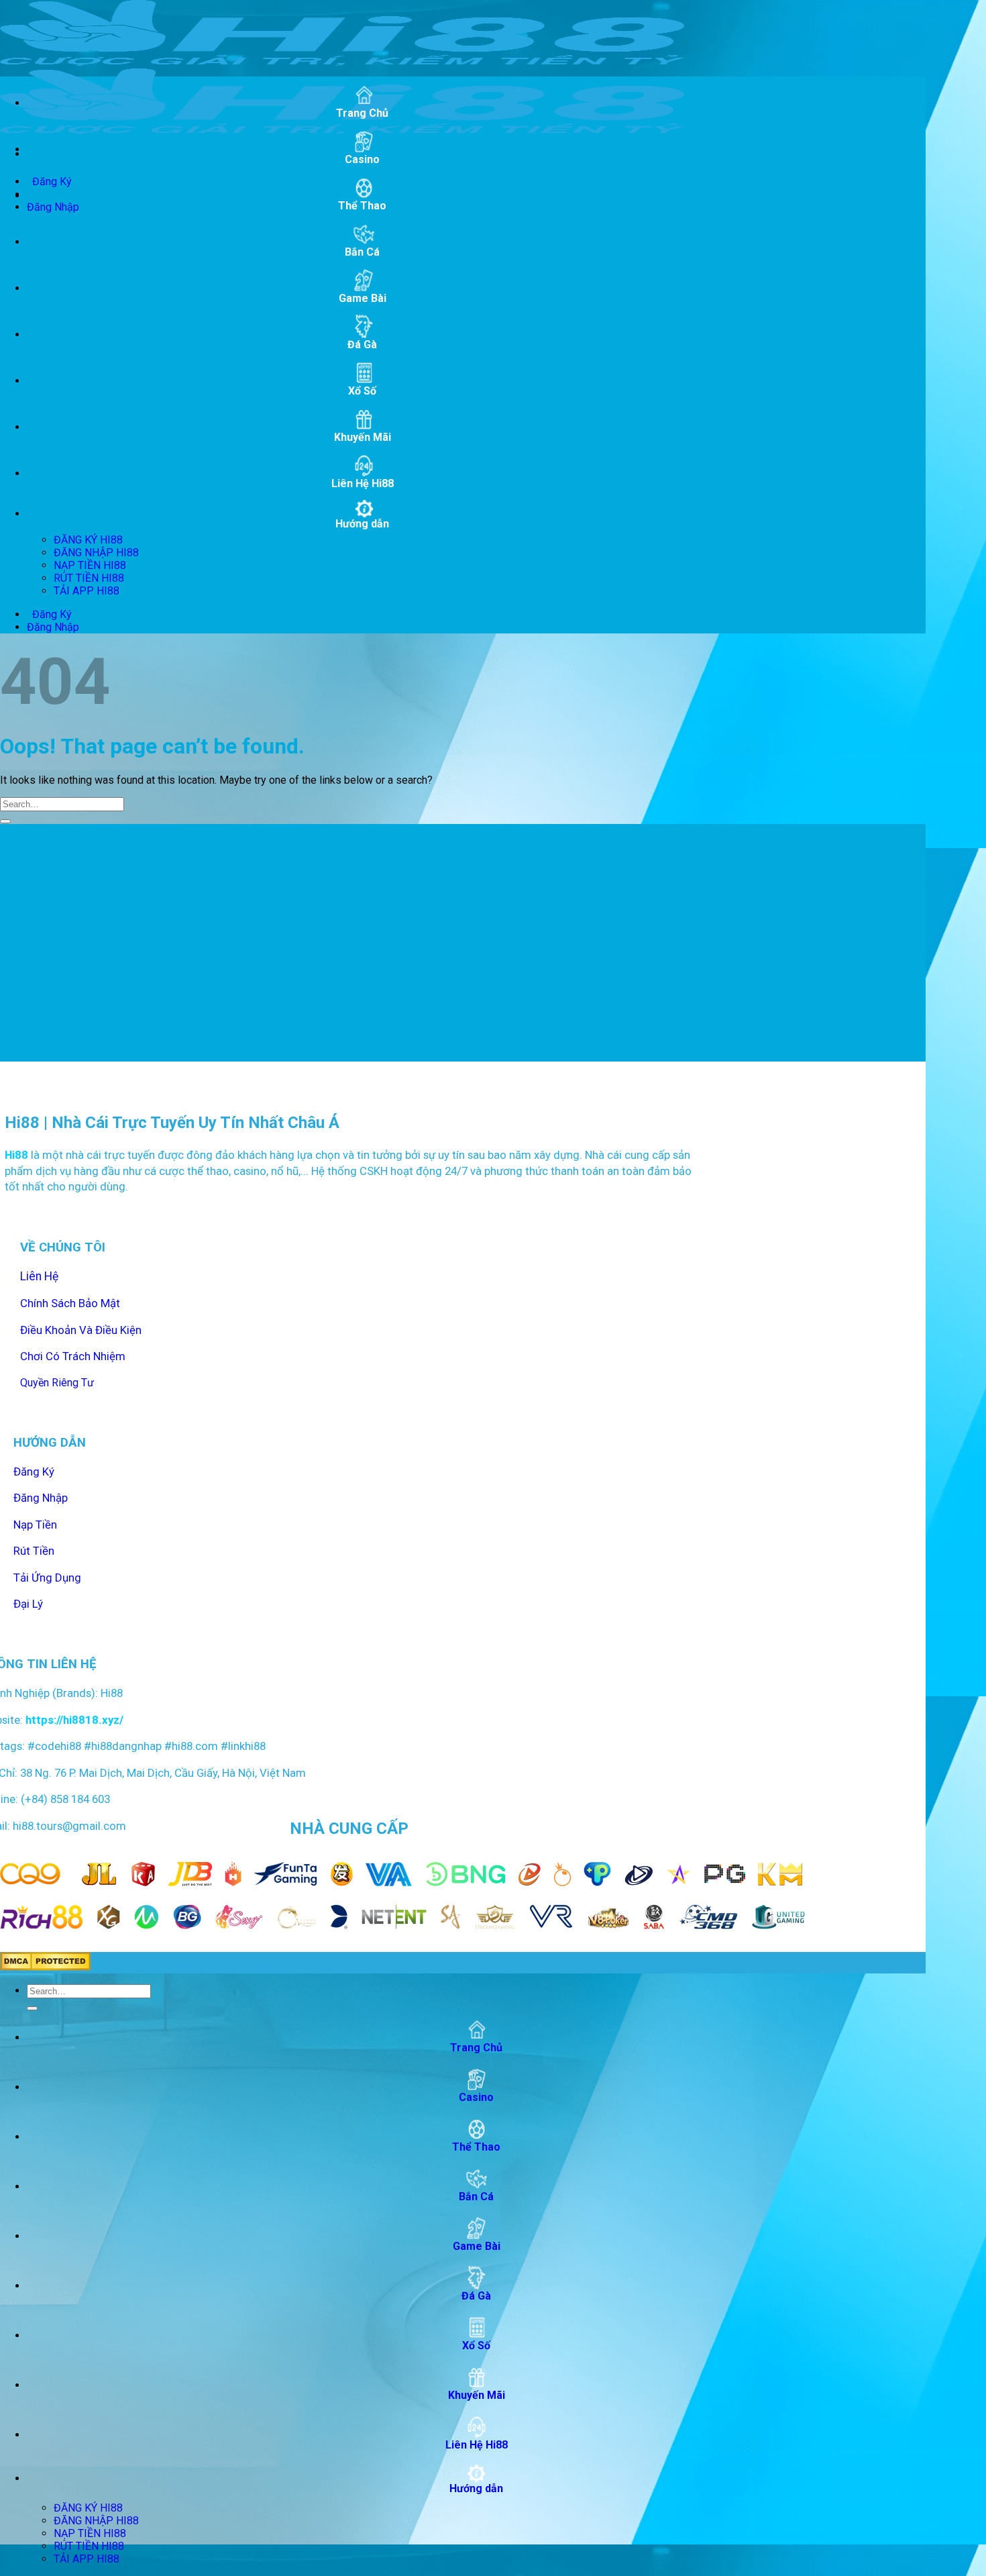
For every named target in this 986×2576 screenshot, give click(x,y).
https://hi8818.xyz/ (73, 1720)
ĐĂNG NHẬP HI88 (96, 553)
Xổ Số (362, 391)
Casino (362, 159)
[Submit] (5, 821)
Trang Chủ (362, 113)
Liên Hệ (39, 1276)
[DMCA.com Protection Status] (45, 1967)
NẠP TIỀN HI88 (90, 565)
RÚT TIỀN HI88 (89, 578)
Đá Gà (362, 345)
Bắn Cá (362, 252)
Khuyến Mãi (363, 437)
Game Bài (363, 298)
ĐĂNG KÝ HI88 (88, 540)
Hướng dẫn (362, 524)
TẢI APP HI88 (87, 591)
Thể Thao (362, 206)
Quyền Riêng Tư (57, 1383)
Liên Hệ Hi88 (363, 483)
